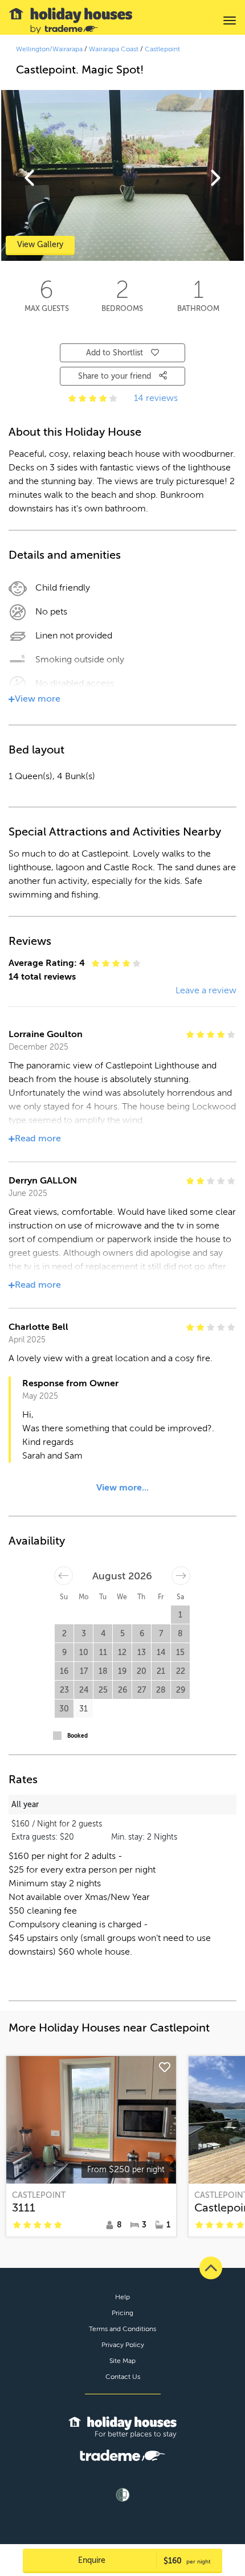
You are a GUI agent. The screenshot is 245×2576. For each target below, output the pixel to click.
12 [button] (122, 1653)
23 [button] (64, 1690)
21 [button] (161, 1671)
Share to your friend (116, 376)
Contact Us (123, 2377)
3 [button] (84, 1634)
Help (122, 2297)
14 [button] (161, 1653)
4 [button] (103, 1634)
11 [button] (103, 1653)
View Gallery (40, 245)
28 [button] (161, 1690)
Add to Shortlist (115, 353)
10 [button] (84, 1653)
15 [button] (180, 1653)
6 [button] (142, 1634)
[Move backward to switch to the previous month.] (64, 1576)
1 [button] (180, 1615)
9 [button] (64, 1653)
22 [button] (181, 1671)
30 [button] (64, 1709)
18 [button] (103, 1671)
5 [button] (122, 1634)
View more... (122, 1488)
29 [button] (181, 1690)
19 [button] (122, 1671)
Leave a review (206, 990)
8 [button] (180, 1634)
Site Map (122, 2361)
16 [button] (64, 1671)
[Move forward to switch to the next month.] (181, 1576)
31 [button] (83, 1709)
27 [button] (142, 1690)
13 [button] (142, 1653)
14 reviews (156, 398)
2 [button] (64, 1634)
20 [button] (142, 1671)
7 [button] (161, 1634)
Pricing (122, 2313)
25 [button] (103, 1690)
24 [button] (84, 1690)
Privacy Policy (123, 2345)
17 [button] (84, 1671)
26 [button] (122, 1690)
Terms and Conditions (122, 2329)
